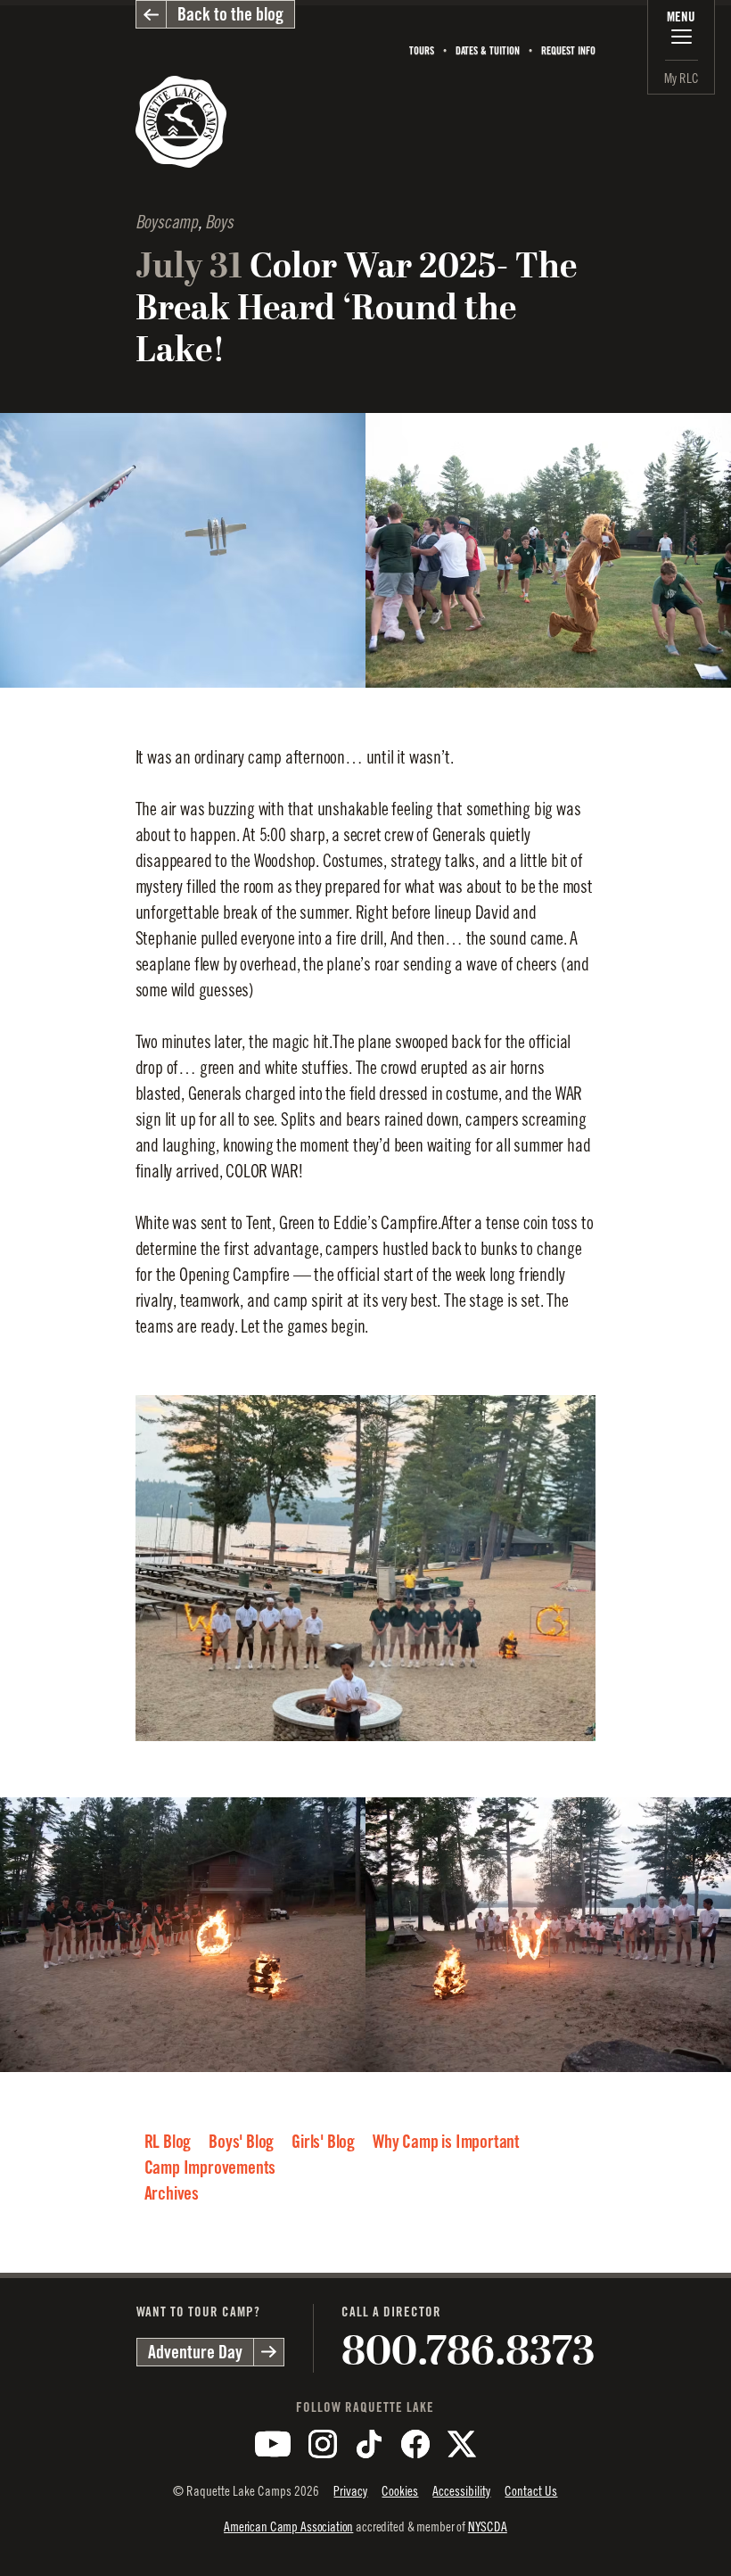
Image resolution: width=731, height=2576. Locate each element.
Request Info (568, 50)
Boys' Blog (241, 2142)
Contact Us (531, 2491)
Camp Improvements (210, 2167)
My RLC (682, 78)
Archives (172, 2193)
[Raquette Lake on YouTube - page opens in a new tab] (273, 2444)
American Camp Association (288, 2526)
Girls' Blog (323, 2142)
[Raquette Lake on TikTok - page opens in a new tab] (369, 2444)
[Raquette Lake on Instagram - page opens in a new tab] (323, 2444)
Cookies (400, 2491)
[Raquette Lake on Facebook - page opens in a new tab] (415, 2444)
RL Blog (168, 2142)
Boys (219, 223)
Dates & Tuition (488, 50)
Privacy (350, 2491)
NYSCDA (488, 2526)
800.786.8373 (468, 2351)
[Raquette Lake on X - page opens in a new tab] (462, 2444)
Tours (422, 50)
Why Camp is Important (446, 2142)
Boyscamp (167, 223)
